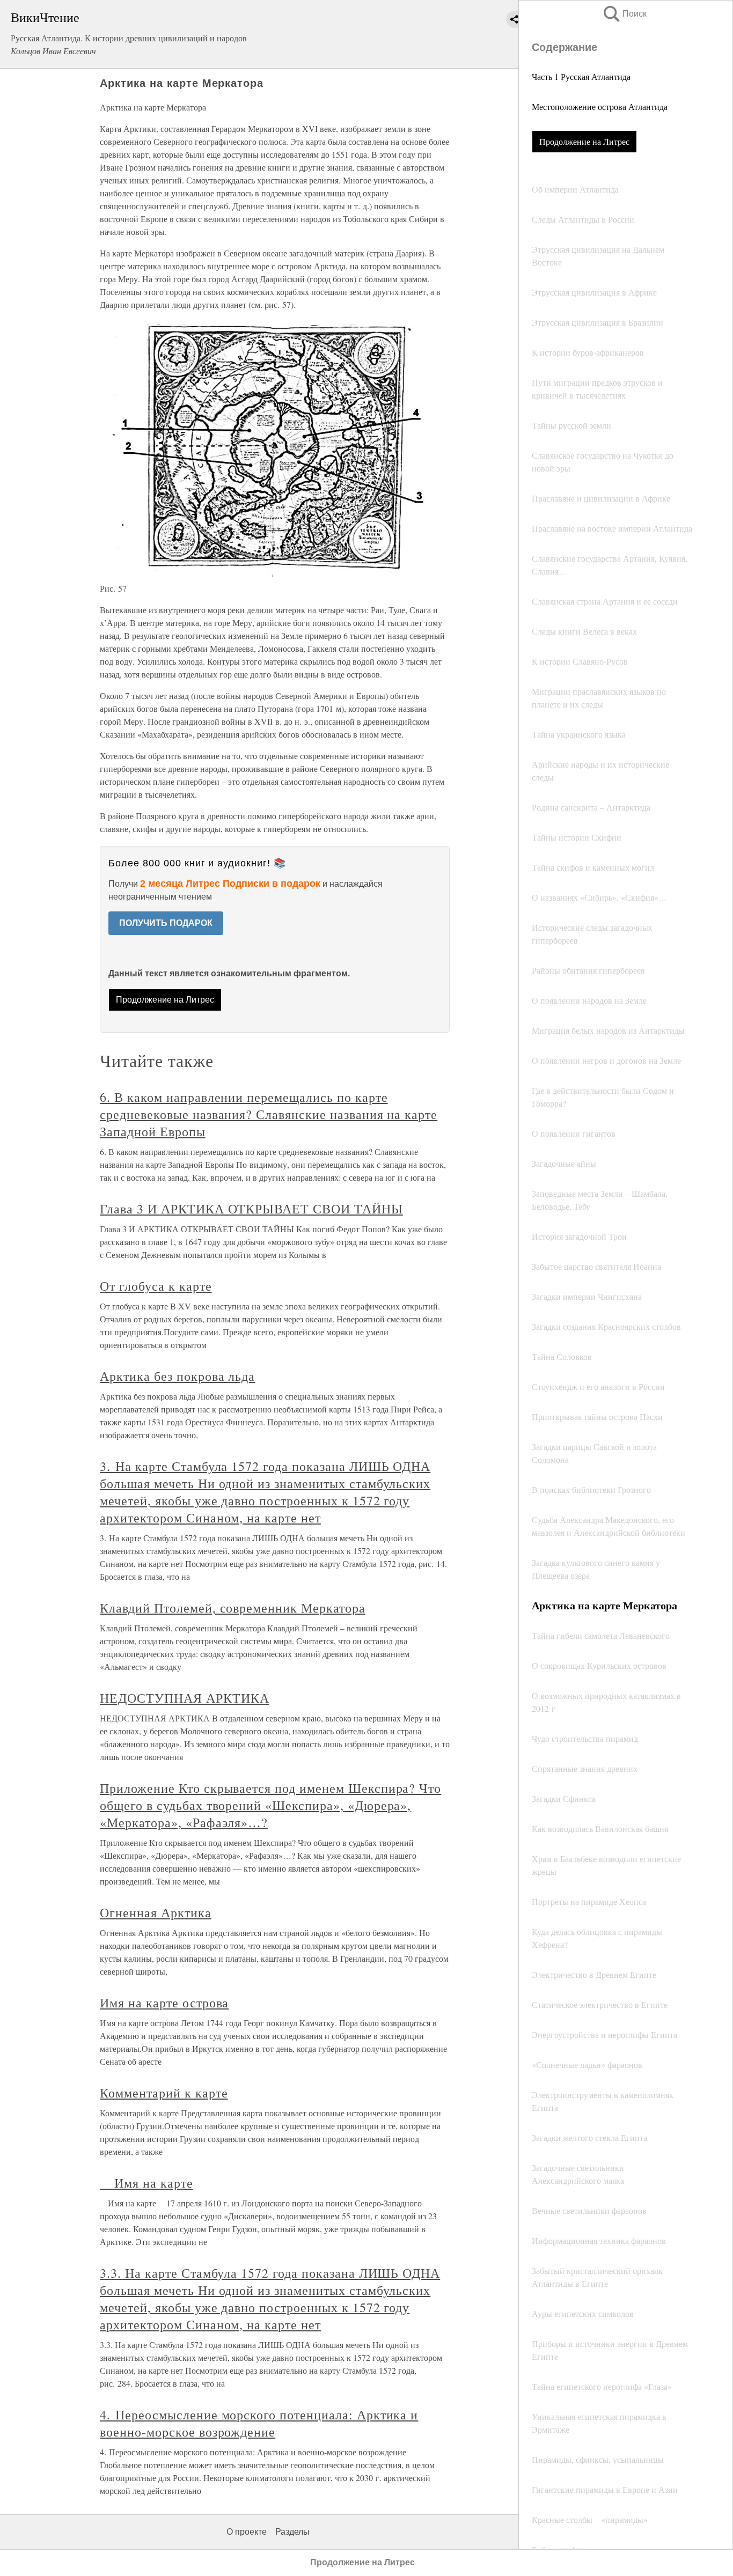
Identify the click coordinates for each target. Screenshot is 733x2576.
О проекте (247, 2532)
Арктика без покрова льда (177, 1376)
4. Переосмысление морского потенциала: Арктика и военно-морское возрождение (259, 2423)
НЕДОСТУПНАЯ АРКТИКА (184, 1698)
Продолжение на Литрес (584, 141)
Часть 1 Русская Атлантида (581, 76)
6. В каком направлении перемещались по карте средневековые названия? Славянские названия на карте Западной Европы (269, 1114)
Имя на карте (146, 2183)
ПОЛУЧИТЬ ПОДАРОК (166, 923)
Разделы (292, 2532)
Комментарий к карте (164, 2093)
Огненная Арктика (155, 1912)
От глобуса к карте (156, 1286)
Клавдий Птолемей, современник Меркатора (232, 1608)
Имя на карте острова (164, 2003)
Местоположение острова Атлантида (600, 106)
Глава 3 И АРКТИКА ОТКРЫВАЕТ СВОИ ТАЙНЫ (251, 1209)
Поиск (624, 14)
